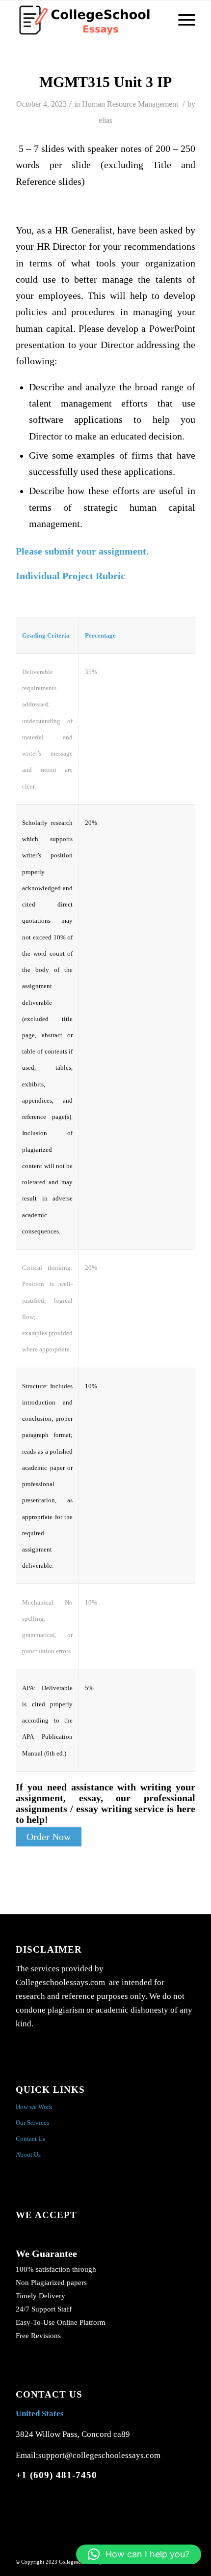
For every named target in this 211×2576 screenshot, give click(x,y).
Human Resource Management (130, 104)
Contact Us (30, 2139)
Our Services (32, 2122)
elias (105, 120)
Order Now (49, 1837)
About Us (28, 2154)
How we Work (34, 2107)
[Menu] (182, 20)
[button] (139, 2554)
